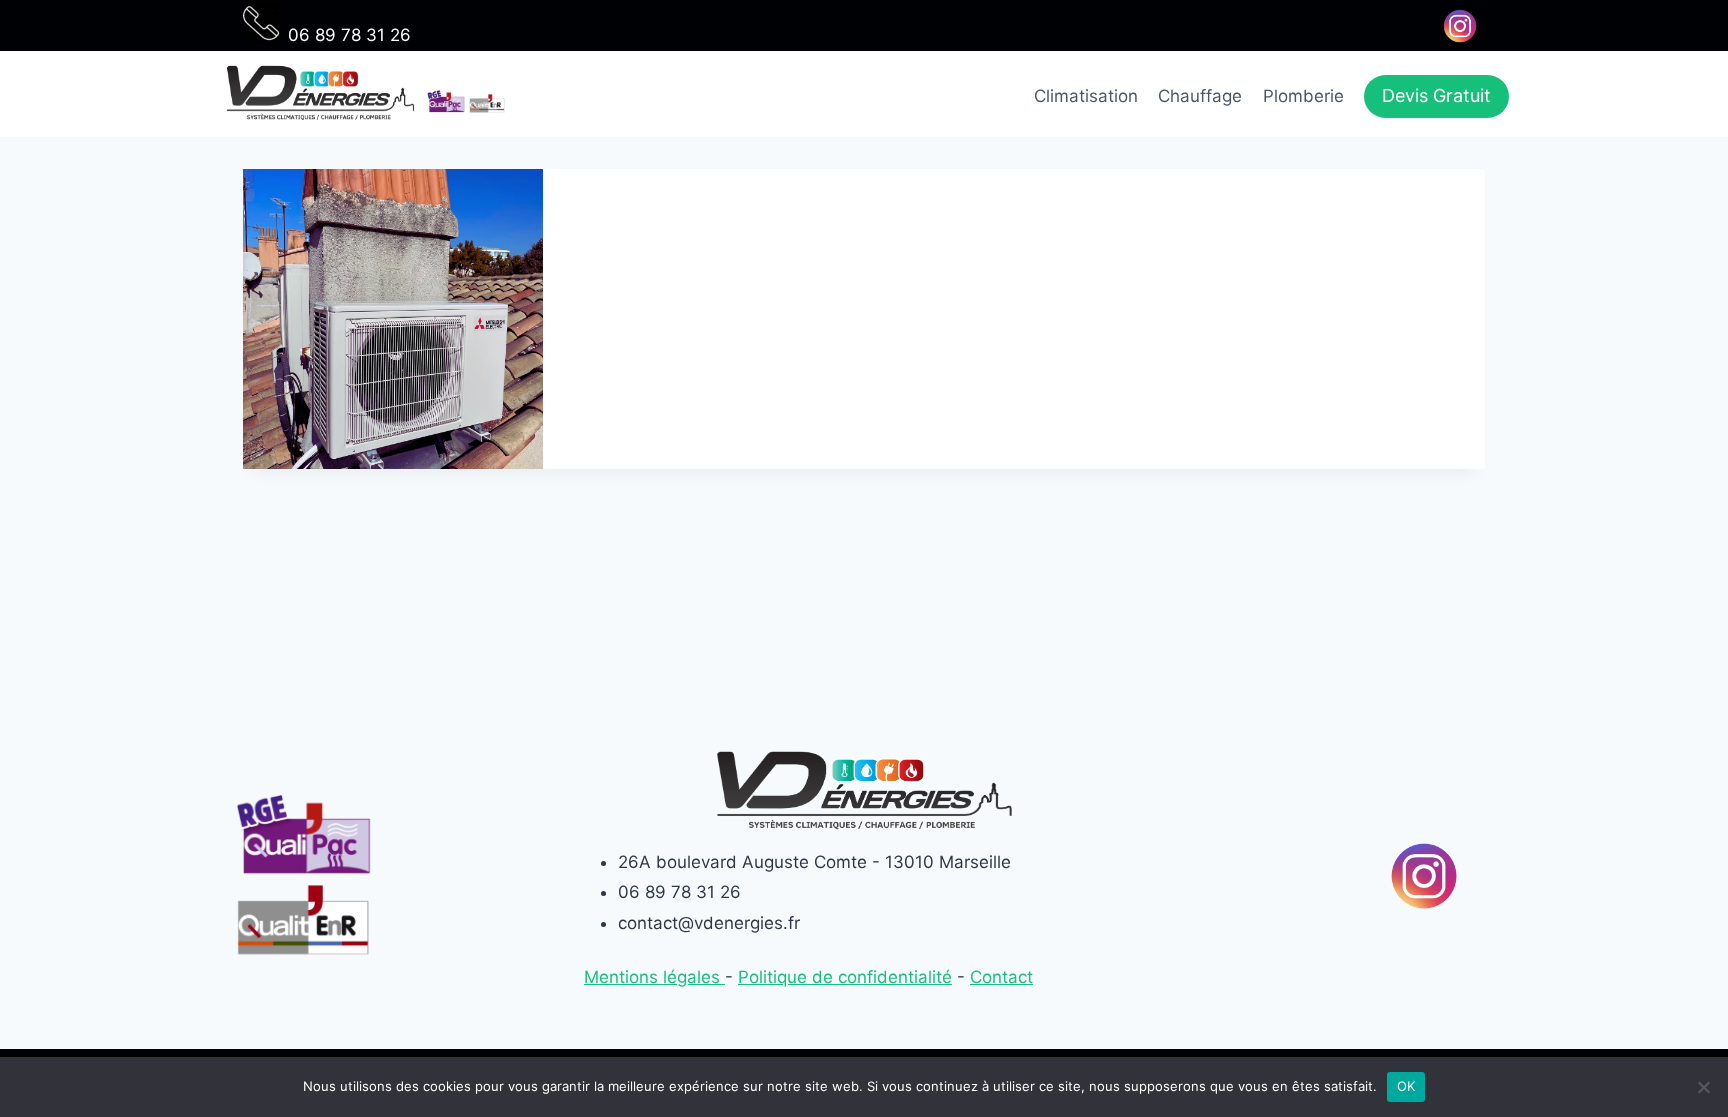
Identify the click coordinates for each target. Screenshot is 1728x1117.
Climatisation (1086, 96)
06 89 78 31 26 (347, 35)
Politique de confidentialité (845, 977)
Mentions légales (654, 977)
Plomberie (1303, 96)
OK (1406, 1086)
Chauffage (1200, 96)
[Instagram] (1459, 25)
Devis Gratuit (1436, 95)
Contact (1001, 977)
